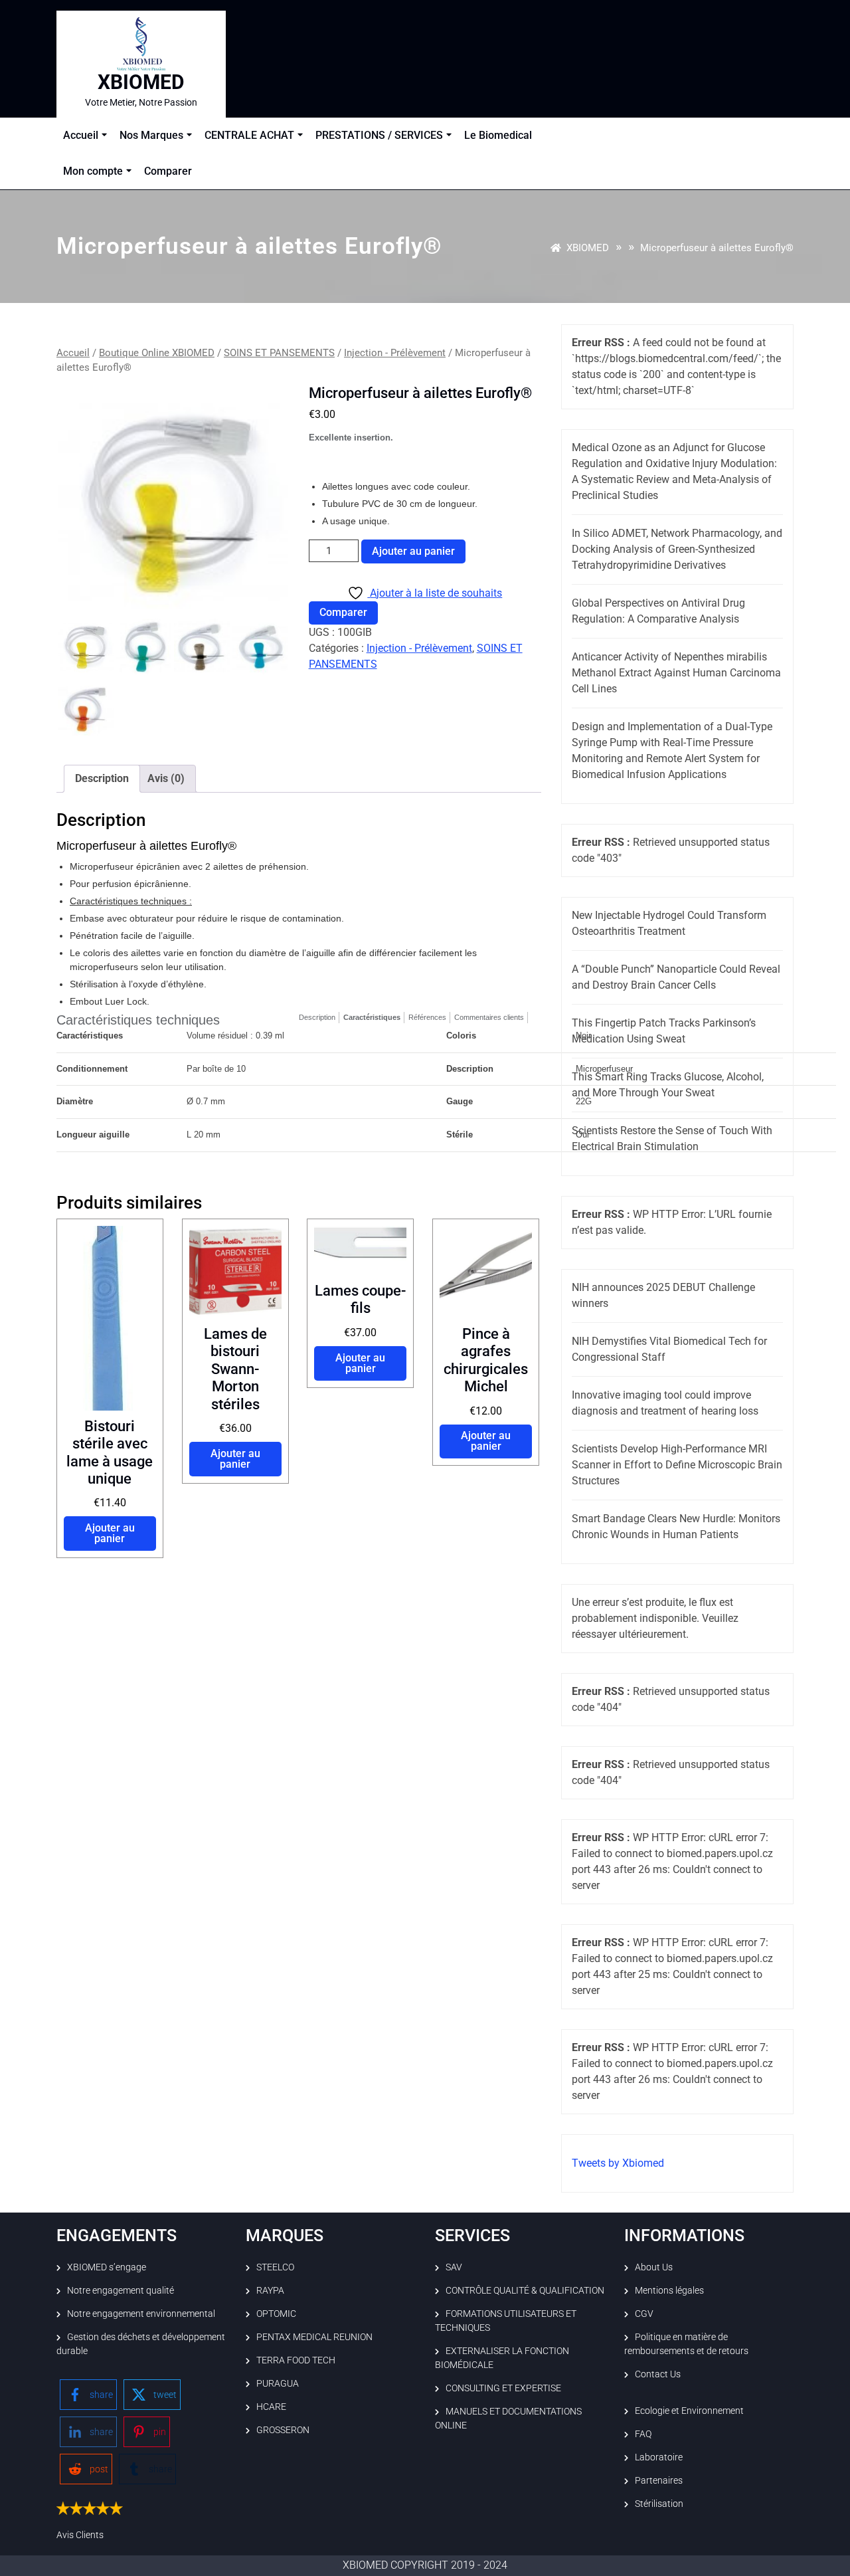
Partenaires (659, 2480)
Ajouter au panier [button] (110, 1533)
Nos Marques (151, 135)
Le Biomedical (498, 135)
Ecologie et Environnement (689, 2411)
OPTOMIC (276, 2314)
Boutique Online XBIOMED (157, 353)
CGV (644, 2314)
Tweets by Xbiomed (618, 2163)
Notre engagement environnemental (141, 2314)
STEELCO (275, 2267)
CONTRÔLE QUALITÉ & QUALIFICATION (525, 2290)
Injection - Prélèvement (395, 353)
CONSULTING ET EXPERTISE (503, 2388)
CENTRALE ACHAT (249, 135)
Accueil (81, 135)
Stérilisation (659, 2504)
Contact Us (658, 2374)
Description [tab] (102, 778)
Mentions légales (669, 2290)
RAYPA (270, 2290)
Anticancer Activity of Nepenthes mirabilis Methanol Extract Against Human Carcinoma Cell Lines (676, 673)
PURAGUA (278, 2383)
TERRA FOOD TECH (296, 2360)
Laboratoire (659, 2457)
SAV (454, 2267)
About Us (654, 2267)
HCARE (271, 2407)
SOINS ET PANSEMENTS (279, 353)
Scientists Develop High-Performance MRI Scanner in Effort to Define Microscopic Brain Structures (677, 1465)
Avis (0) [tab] (166, 778)
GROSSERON (283, 2430)
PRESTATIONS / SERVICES (379, 135)
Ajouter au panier (413, 551)
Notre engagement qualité (121, 2290)
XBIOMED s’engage (107, 2267)
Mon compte (93, 171)
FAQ (643, 2434)
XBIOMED (141, 82)
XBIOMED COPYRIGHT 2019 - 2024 (425, 2565)
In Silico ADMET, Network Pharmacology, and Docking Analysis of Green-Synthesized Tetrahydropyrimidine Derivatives (677, 549)
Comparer (168, 171)
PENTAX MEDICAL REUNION (314, 2337)
